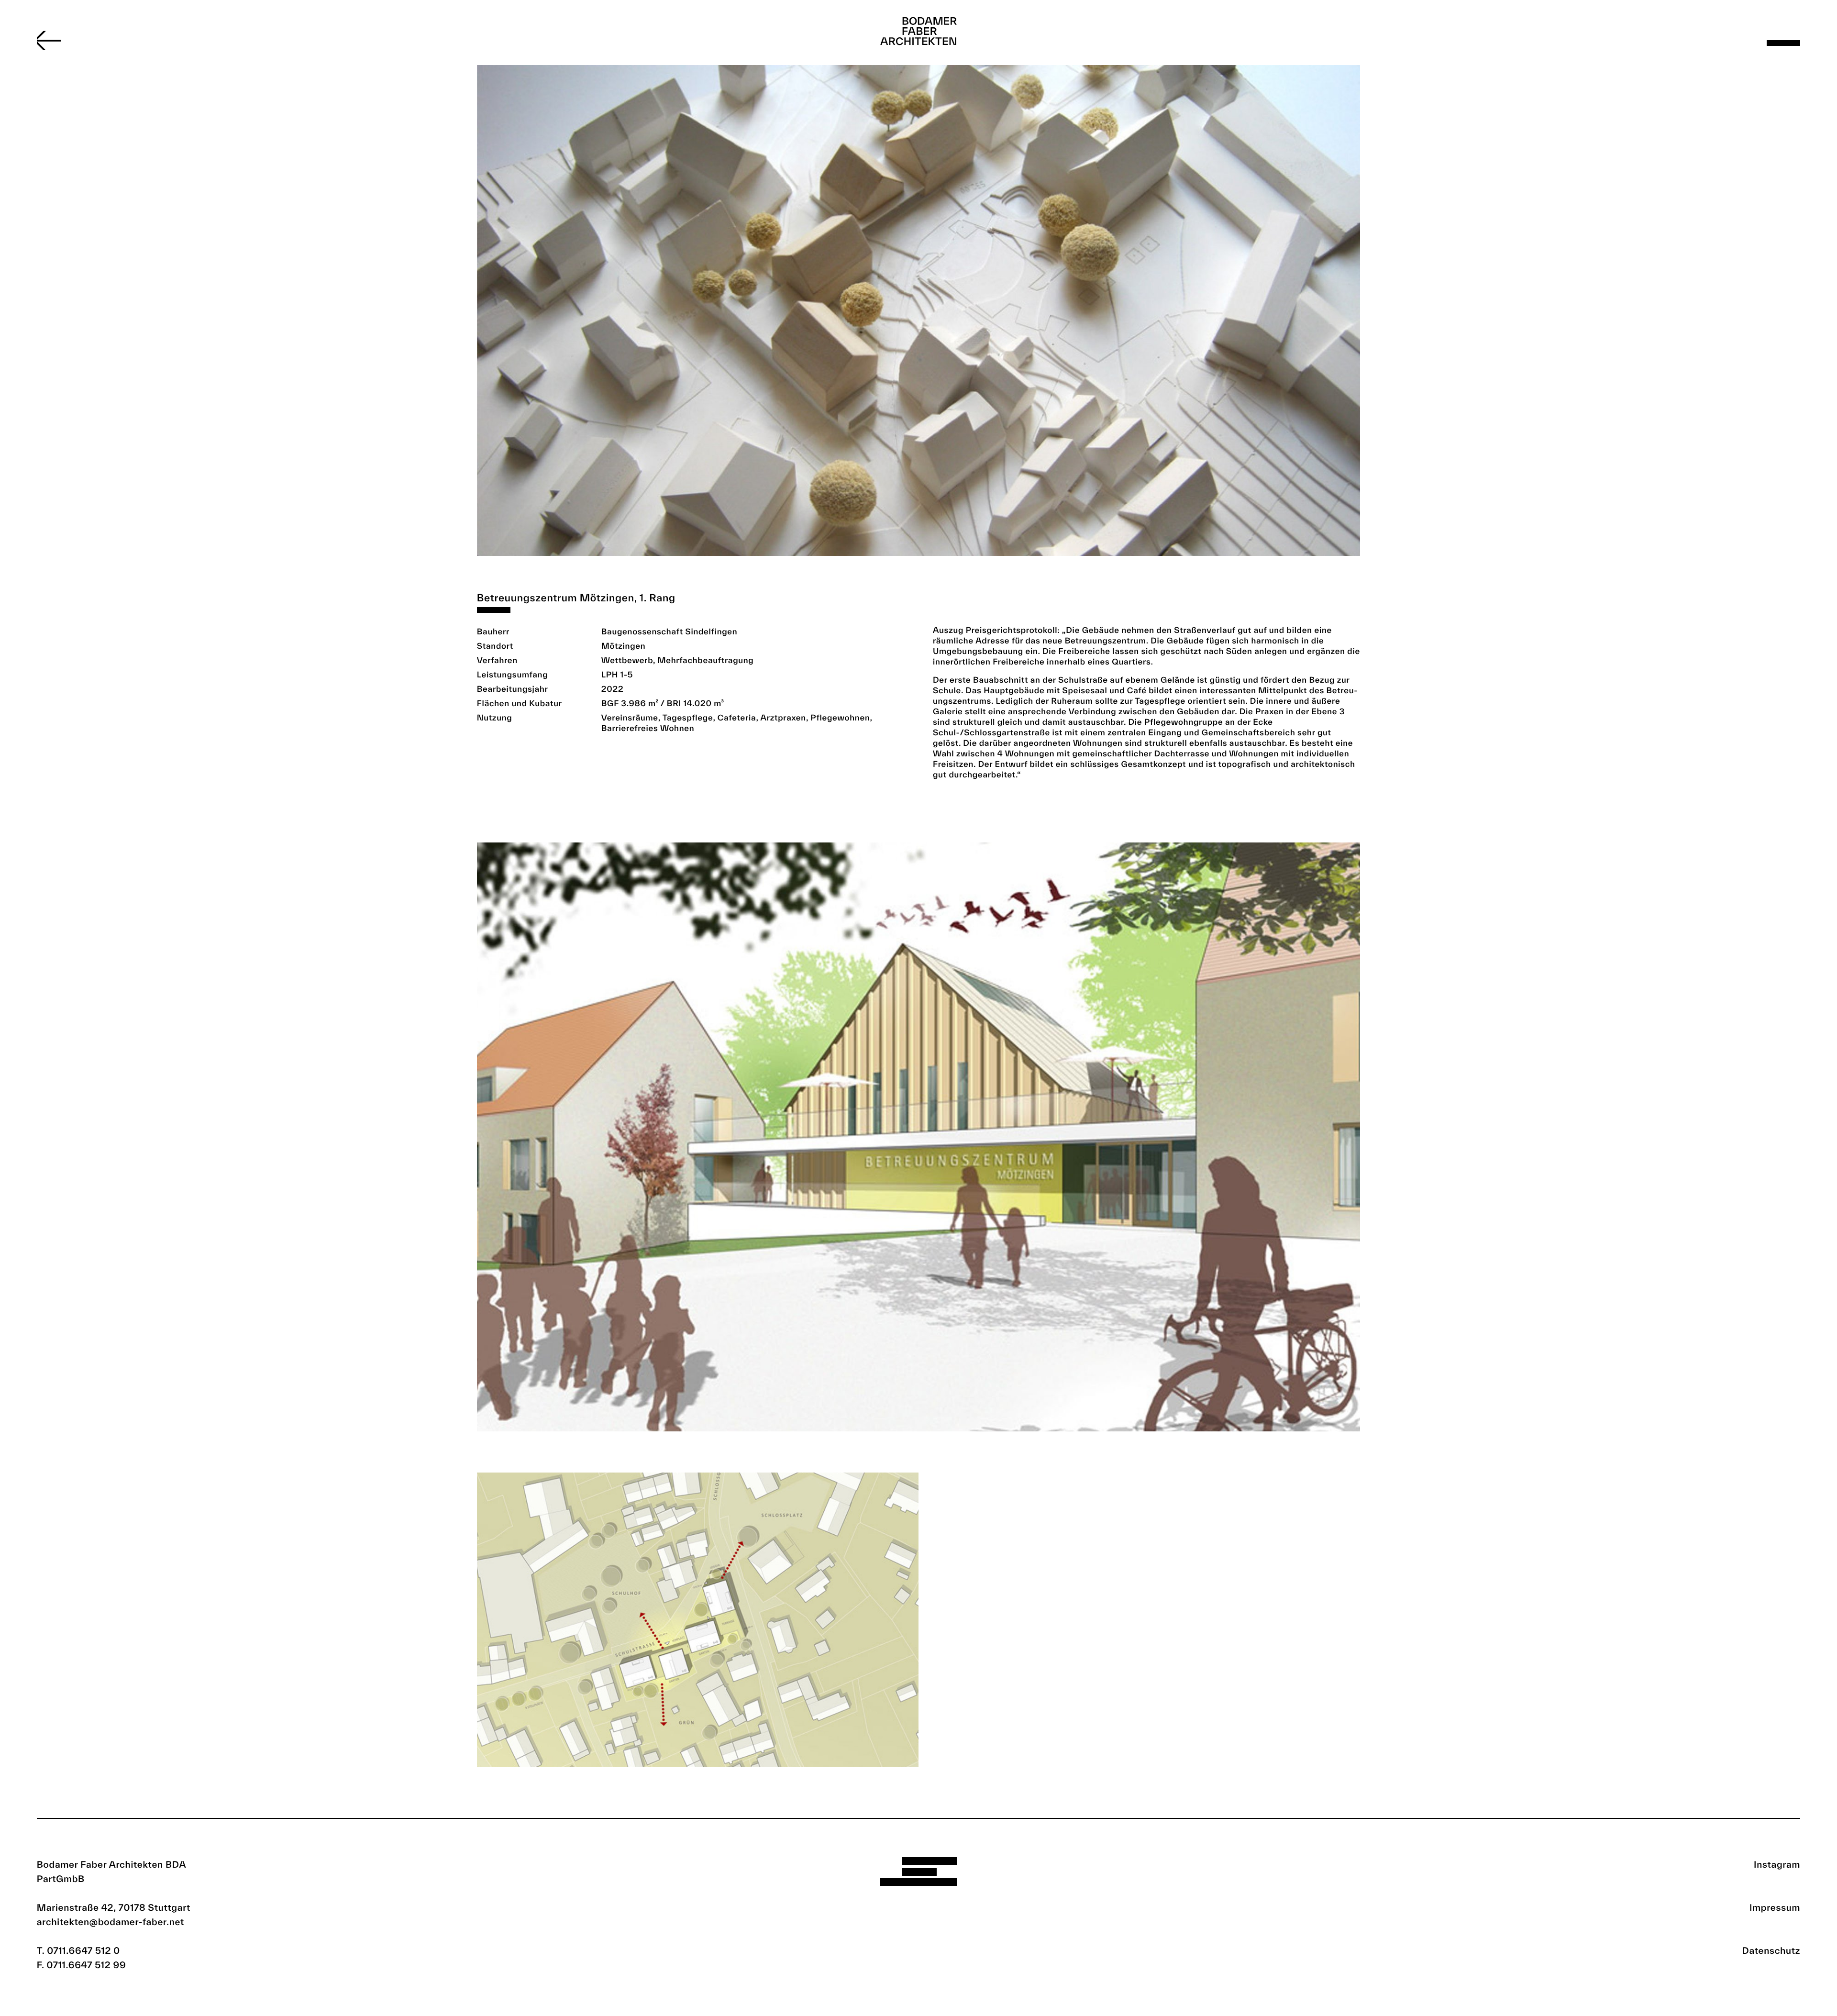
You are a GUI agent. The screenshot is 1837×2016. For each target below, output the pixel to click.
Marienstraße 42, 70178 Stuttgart (114, 1907)
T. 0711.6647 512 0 (78, 1950)
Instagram (1777, 1864)
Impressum (1775, 1907)
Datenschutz (1771, 1950)
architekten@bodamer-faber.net (111, 1922)
